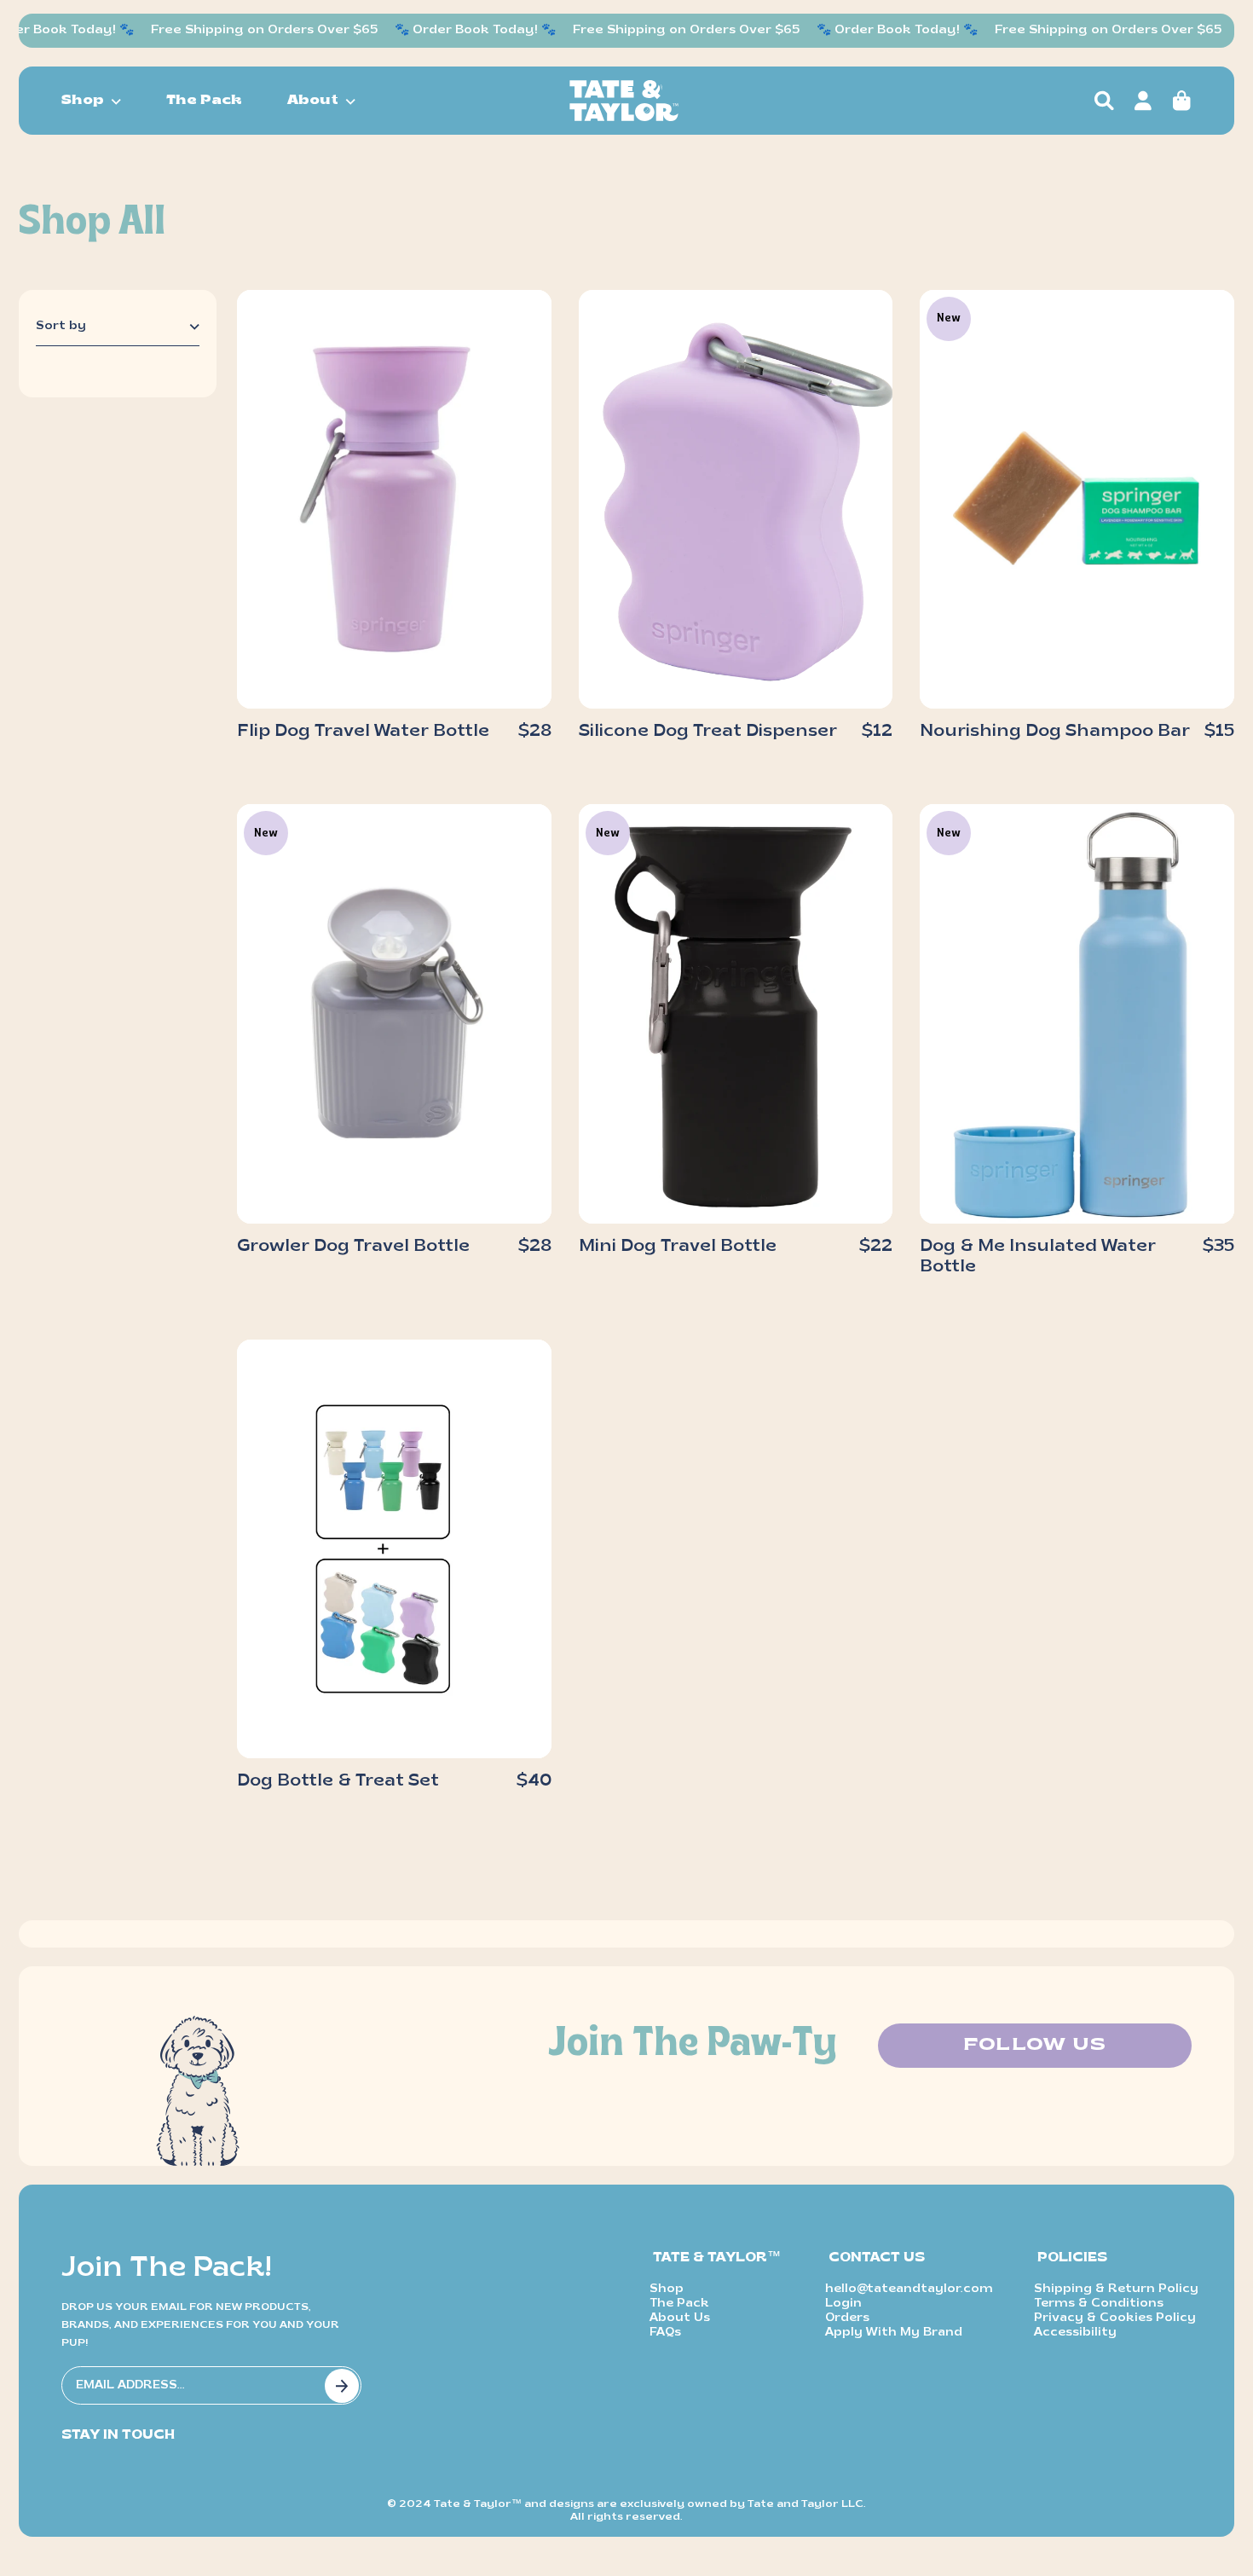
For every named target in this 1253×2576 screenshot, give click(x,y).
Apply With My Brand (894, 2333)
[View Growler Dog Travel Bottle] (394, 1014)
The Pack (204, 101)
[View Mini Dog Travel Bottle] (736, 1014)
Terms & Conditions (1099, 2304)
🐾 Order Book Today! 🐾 (452, 30)
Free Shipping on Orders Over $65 (241, 30)
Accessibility (1075, 2333)
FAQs (665, 2333)
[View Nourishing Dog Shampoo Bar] (1077, 500)
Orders (847, 2318)
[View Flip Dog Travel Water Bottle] (394, 500)
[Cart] (1181, 100)
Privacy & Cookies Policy (1115, 2318)
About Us (680, 2318)
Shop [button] (83, 101)
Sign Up (342, 2386)
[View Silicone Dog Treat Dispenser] (736, 500)
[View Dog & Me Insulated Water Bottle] (1077, 1014)
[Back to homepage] (624, 101)
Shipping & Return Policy (1116, 2289)
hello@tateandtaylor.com (909, 2289)
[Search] (1104, 100)
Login (843, 2304)
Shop (667, 2289)
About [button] (313, 101)
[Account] (1143, 100)
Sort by (61, 326)
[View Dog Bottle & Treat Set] (394, 1549)
